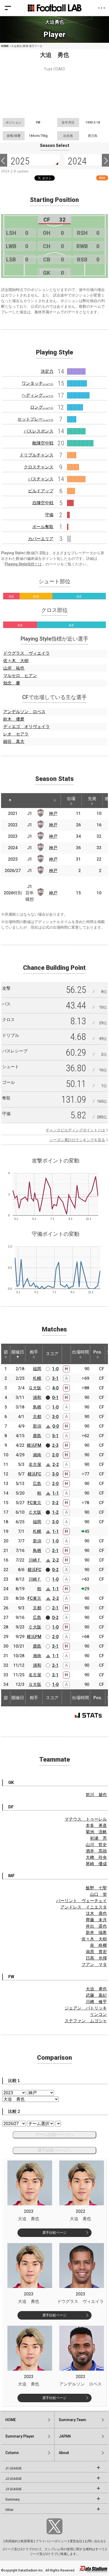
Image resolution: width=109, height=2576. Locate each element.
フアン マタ (94, 1964)
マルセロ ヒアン (20, 676)
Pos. (98, 1352)
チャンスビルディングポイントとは (75, 1130)
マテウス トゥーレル (86, 1819)
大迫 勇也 (96, 1989)
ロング (42, 407)
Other (9, 2510)
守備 (49, 515)
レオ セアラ (16, 734)
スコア (52, 1354)
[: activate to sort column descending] (10, 801)
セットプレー (35, 419)
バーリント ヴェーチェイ (81, 1901)
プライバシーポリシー (51, 2541)
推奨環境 (27, 2541)
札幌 (37, 1378)
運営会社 (76, 2541)
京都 (37, 1417)
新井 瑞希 (96, 1933)
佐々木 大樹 (16, 661)
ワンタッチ (38, 383)
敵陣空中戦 (43, 443)
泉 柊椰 (98, 1945)
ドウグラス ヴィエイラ (26, 653)
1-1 (56, 1493)
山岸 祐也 (14, 668)
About (64, 2453)
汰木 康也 (96, 1913)
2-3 (55, 1445)
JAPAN (65, 2436)
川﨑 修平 (96, 2002)
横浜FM (34, 1445)
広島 (37, 1484)
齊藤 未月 (96, 1920)
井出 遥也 (96, 1926)
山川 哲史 (96, 1845)
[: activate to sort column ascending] (23, 801)
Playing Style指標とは (23, 564)
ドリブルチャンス (37, 455)
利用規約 (12, 2541)
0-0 (56, 1426)
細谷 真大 (14, 741)
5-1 (55, 1436)
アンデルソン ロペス (24, 712)
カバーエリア (41, 539)
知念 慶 (12, 683)
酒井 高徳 (96, 1851)
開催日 (18, 1352)
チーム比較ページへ (54, 2135)
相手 (34, 1352)
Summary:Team (72, 2420)
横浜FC (34, 1474)
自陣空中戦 (43, 503)
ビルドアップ (41, 491)
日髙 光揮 (96, 1958)
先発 (92, 799)
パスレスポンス (39, 431)
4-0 (55, 1388)
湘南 (37, 1455)
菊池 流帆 (96, 1832)
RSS (102, 178)
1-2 (55, 1512)
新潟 (37, 1426)
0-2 (55, 1570)
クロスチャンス (39, 467)
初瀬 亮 (98, 1838)
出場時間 (80, 1352)
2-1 (55, 1551)
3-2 (55, 1503)
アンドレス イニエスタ (84, 1907)
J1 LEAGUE (13, 2468)
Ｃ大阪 (35, 1512)
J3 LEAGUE (13, 2489)
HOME (5, 46)
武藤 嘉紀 (96, 1995)
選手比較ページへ (54, 2150)
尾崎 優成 (96, 1864)
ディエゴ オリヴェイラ (26, 727)
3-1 (55, 1378)
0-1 (55, 1397)
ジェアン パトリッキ (86, 2008)
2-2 (56, 1464)
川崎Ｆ (35, 1560)
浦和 (37, 1397)
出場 (71, 799)
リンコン (98, 2014)
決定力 (47, 371)
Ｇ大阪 (35, 1388)
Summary (12, 2499)
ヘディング (38, 395)
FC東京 (34, 1503)
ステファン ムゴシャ (86, 2021)
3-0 (55, 1417)
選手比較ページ (54, 2233)
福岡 (37, 1369)
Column (12, 2453)
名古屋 (35, 1464)
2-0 (55, 1455)
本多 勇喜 (96, 1826)
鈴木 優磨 (14, 719)
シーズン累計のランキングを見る (77, 1140)
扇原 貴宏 (96, 1952)
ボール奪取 (43, 527)
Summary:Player (20, 2436)
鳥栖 (37, 1407)
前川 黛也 (96, 1795)
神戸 (53, 813)
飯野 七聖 (96, 1888)
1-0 (55, 1369)
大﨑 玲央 (96, 1857)
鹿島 (37, 1436)
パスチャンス (41, 479)
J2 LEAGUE (13, 2479)
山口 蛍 (98, 1894)
